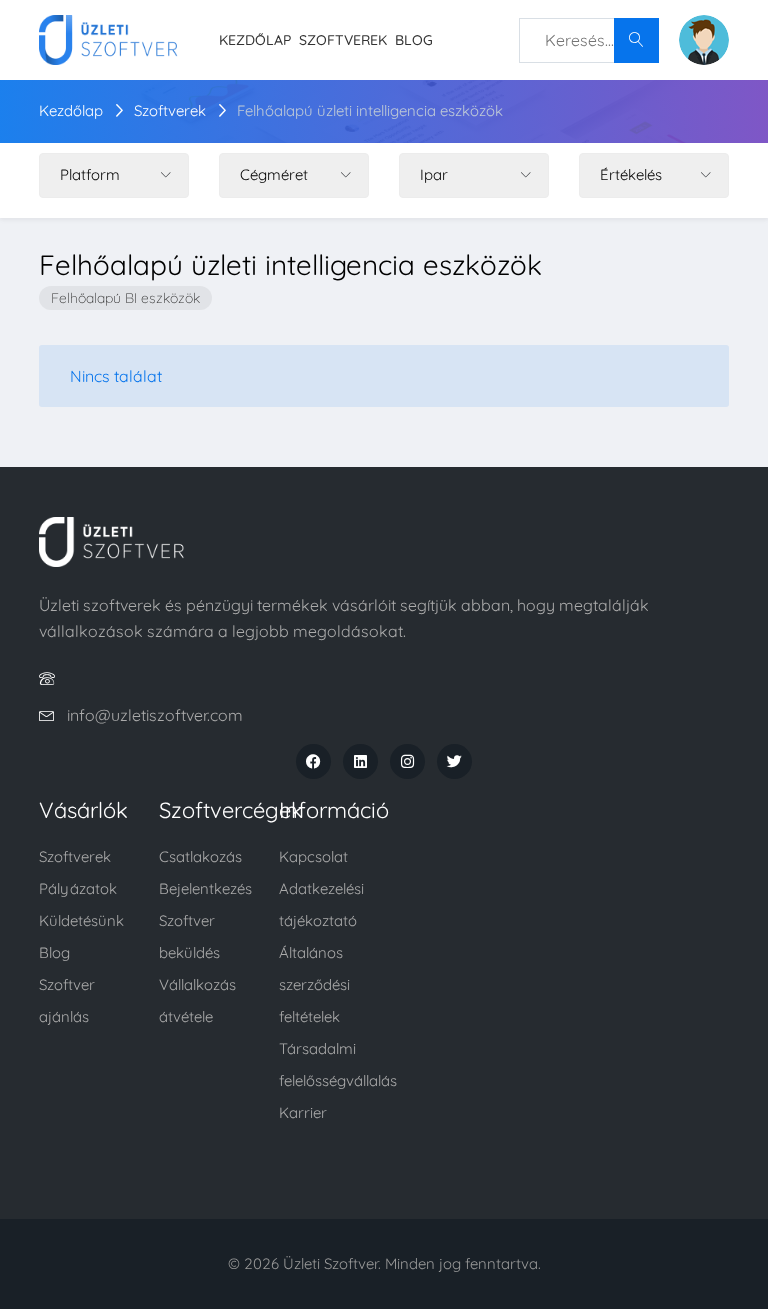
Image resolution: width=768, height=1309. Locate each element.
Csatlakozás (200, 856)
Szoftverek (343, 40)
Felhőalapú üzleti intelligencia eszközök (370, 110)
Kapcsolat (313, 856)
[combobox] (589, 40)
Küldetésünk (81, 920)
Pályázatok (78, 888)
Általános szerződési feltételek (314, 984)
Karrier (303, 1112)
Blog (414, 40)
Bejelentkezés (205, 888)
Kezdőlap (255, 40)
